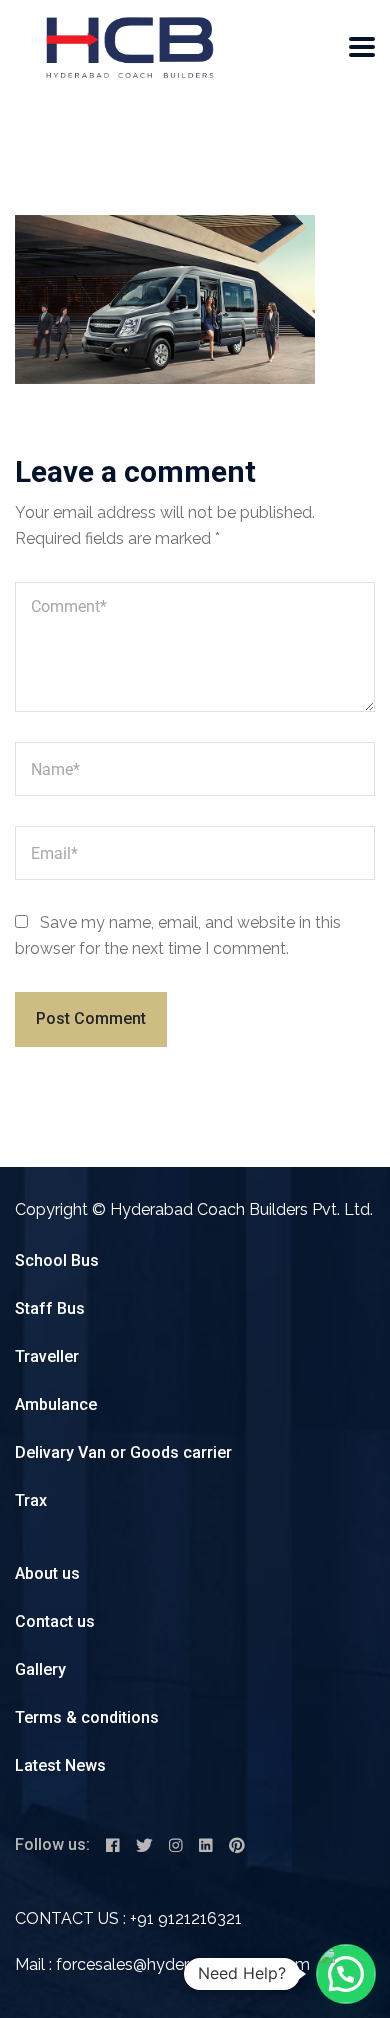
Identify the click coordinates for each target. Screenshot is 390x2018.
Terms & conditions (87, 1717)
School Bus (57, 1260)
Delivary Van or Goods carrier (123, 1452)
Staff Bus (50, 1308)
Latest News (60, 1765)
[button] (346, 1974)
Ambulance (56, 1404)
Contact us (55, 1621)
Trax (31, 1500)
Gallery (40, 1669)
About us (47, 1573)
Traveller (47, 1356)
